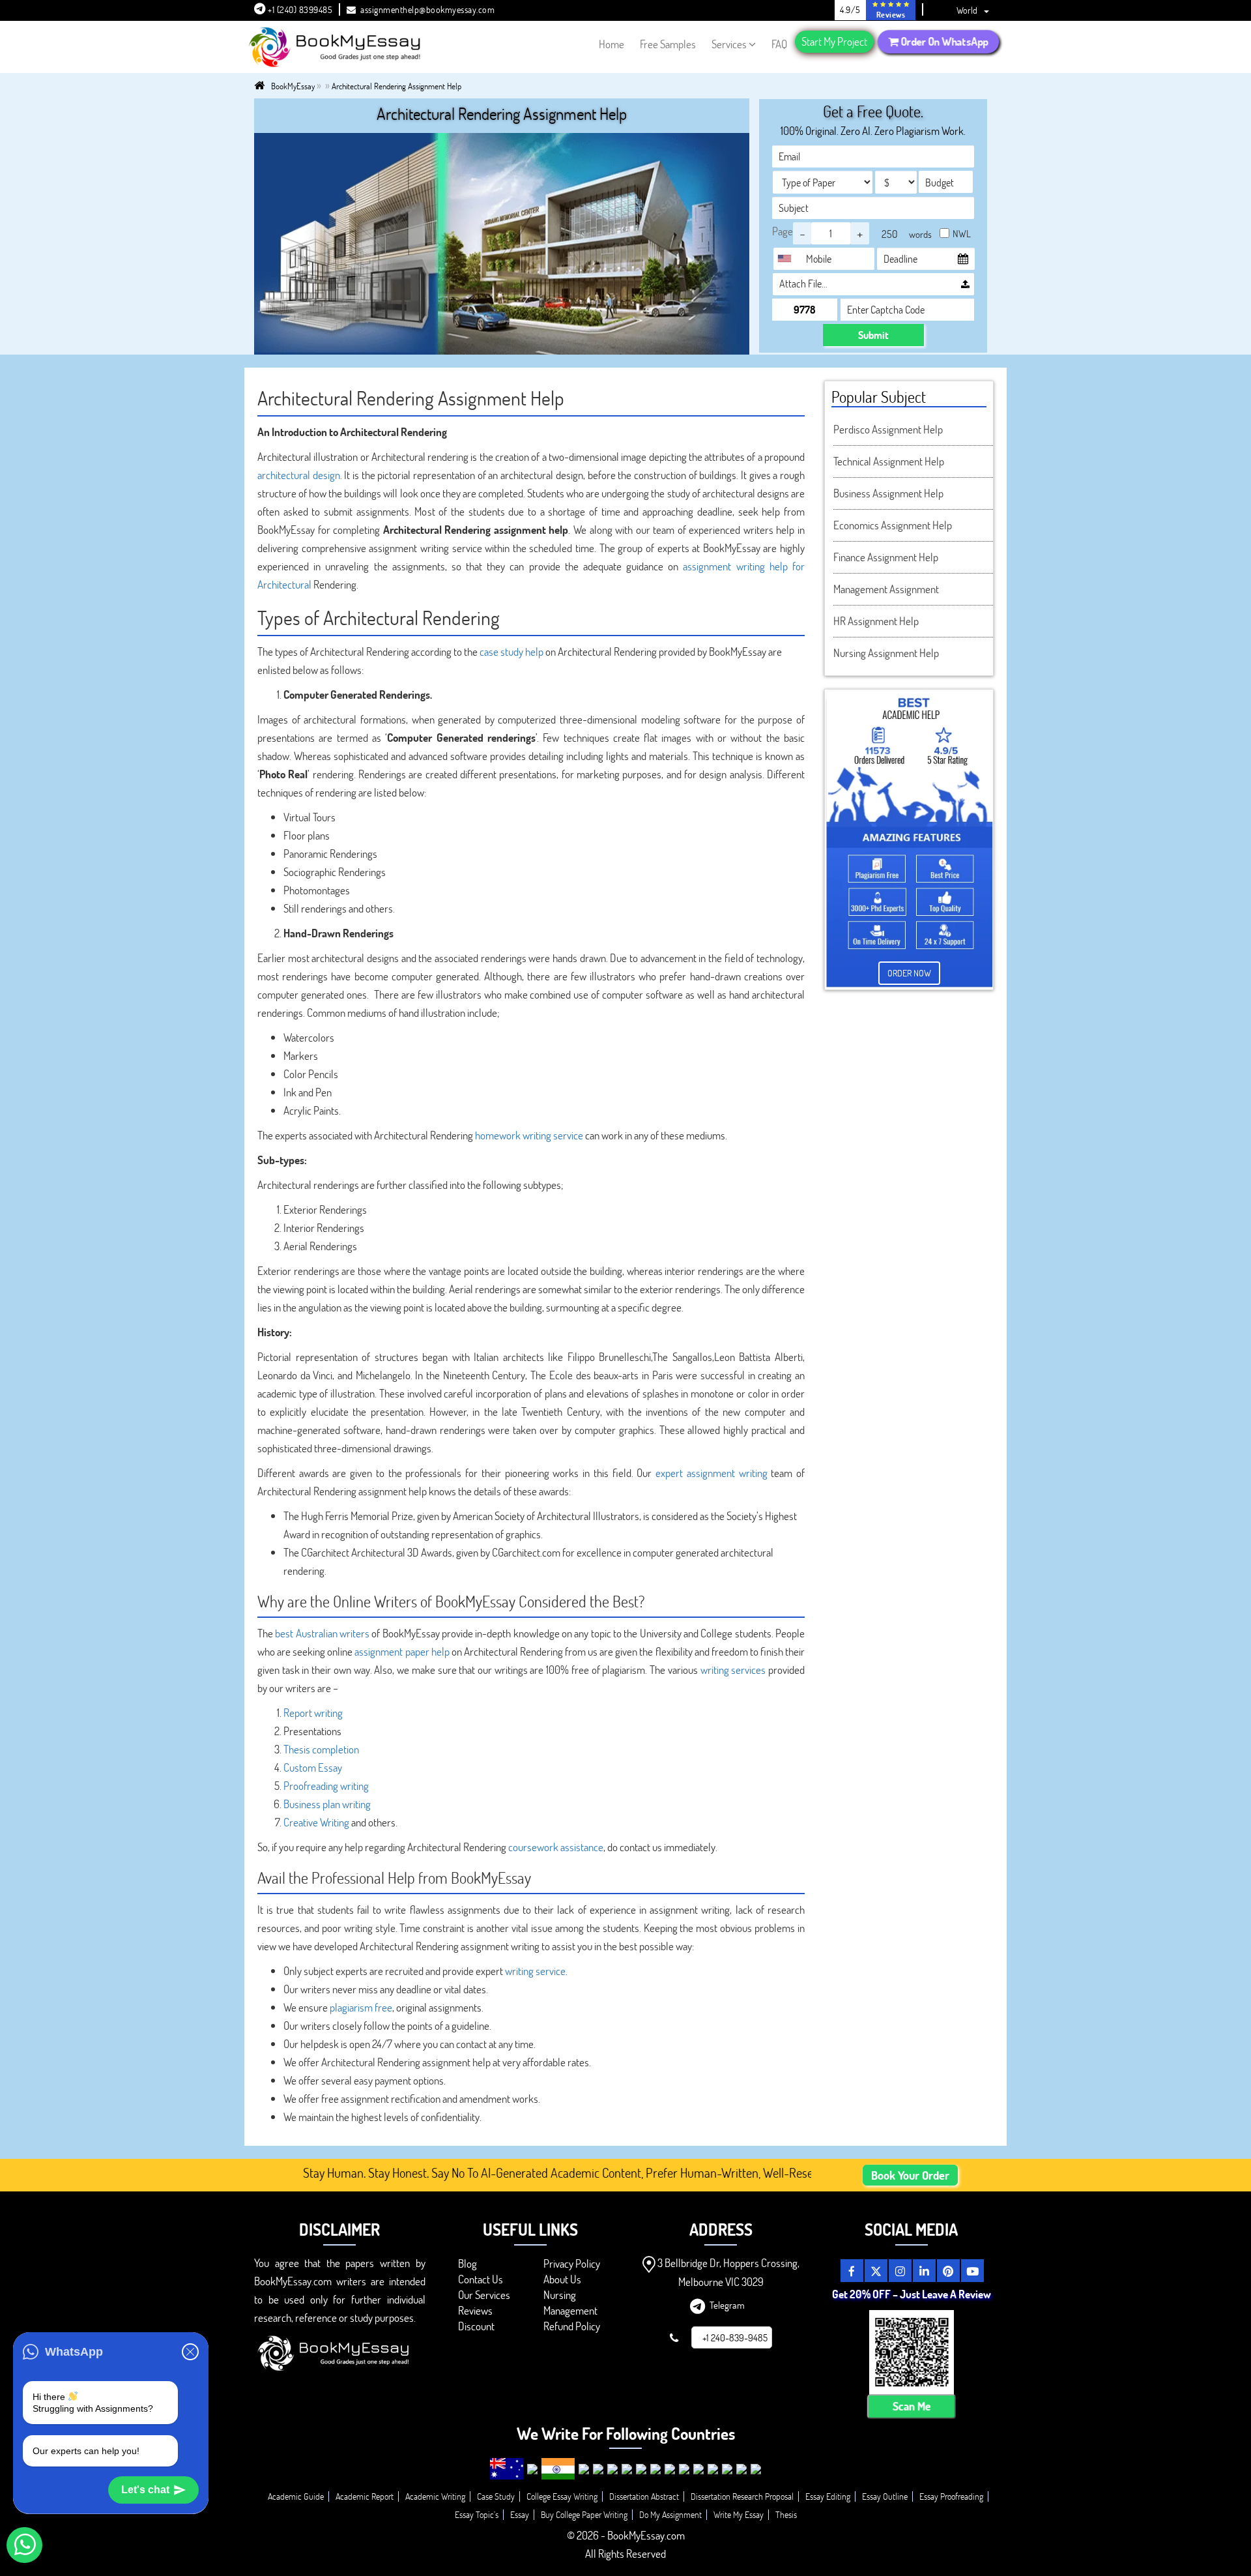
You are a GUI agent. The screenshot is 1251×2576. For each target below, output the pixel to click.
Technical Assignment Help (889, 461)
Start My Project (834, 41)
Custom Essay (313, 1767)
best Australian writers (322, 1633)
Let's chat (145, 2490)
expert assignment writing (711, 1473)
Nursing (560, 2295)
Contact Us (481, 2279)
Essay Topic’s (477, 2514)
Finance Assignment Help (886, 557)
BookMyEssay (293, 86)
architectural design (299, 475)
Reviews (475, 2310)
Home (611, 44)
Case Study (496, 2496)
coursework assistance (556, 1847)
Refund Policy (572, 2326)
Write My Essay (739, 2514)
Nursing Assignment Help (886, 653)
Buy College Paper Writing (584, 2514)
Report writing (313, 1713)
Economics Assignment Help (893, 525)
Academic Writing (435, 2496)
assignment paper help (402, 1651)
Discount (476, 2326)
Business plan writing (327, 1804)
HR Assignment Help (876, 621)
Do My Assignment (670, 2514)
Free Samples (668, 44)
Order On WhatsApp (943, 41)
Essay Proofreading (951, 2496)
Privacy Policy (572, 2263)
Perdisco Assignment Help (888, 429)
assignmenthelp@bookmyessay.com (427, 9)
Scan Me (911, 2406)
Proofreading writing (326, 1786)
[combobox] (788, 259)
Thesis (786, 2514)
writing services (733, 1670)
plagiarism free (361, 2007)
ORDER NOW (909, 973)
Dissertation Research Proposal (742, 2496)
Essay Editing (828, 2496)
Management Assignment (886, 589)
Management (570, 2310)
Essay (520, 2514)
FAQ (779, 44)
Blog (467, 2263)
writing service (535, 1971)
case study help (511, 651)
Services (729, 44)
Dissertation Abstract (644, 2496)
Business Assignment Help (888, 493)
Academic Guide (296, 2496)
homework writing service (529, 1135)
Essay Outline (885, 2496)
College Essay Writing (562, 2496)
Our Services (484, 2295)
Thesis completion (321, 1749)
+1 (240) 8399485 (299, 9)
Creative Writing (316, 1822)
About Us (562, 2279)
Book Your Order (910, 2175)
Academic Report (365, 2496)
